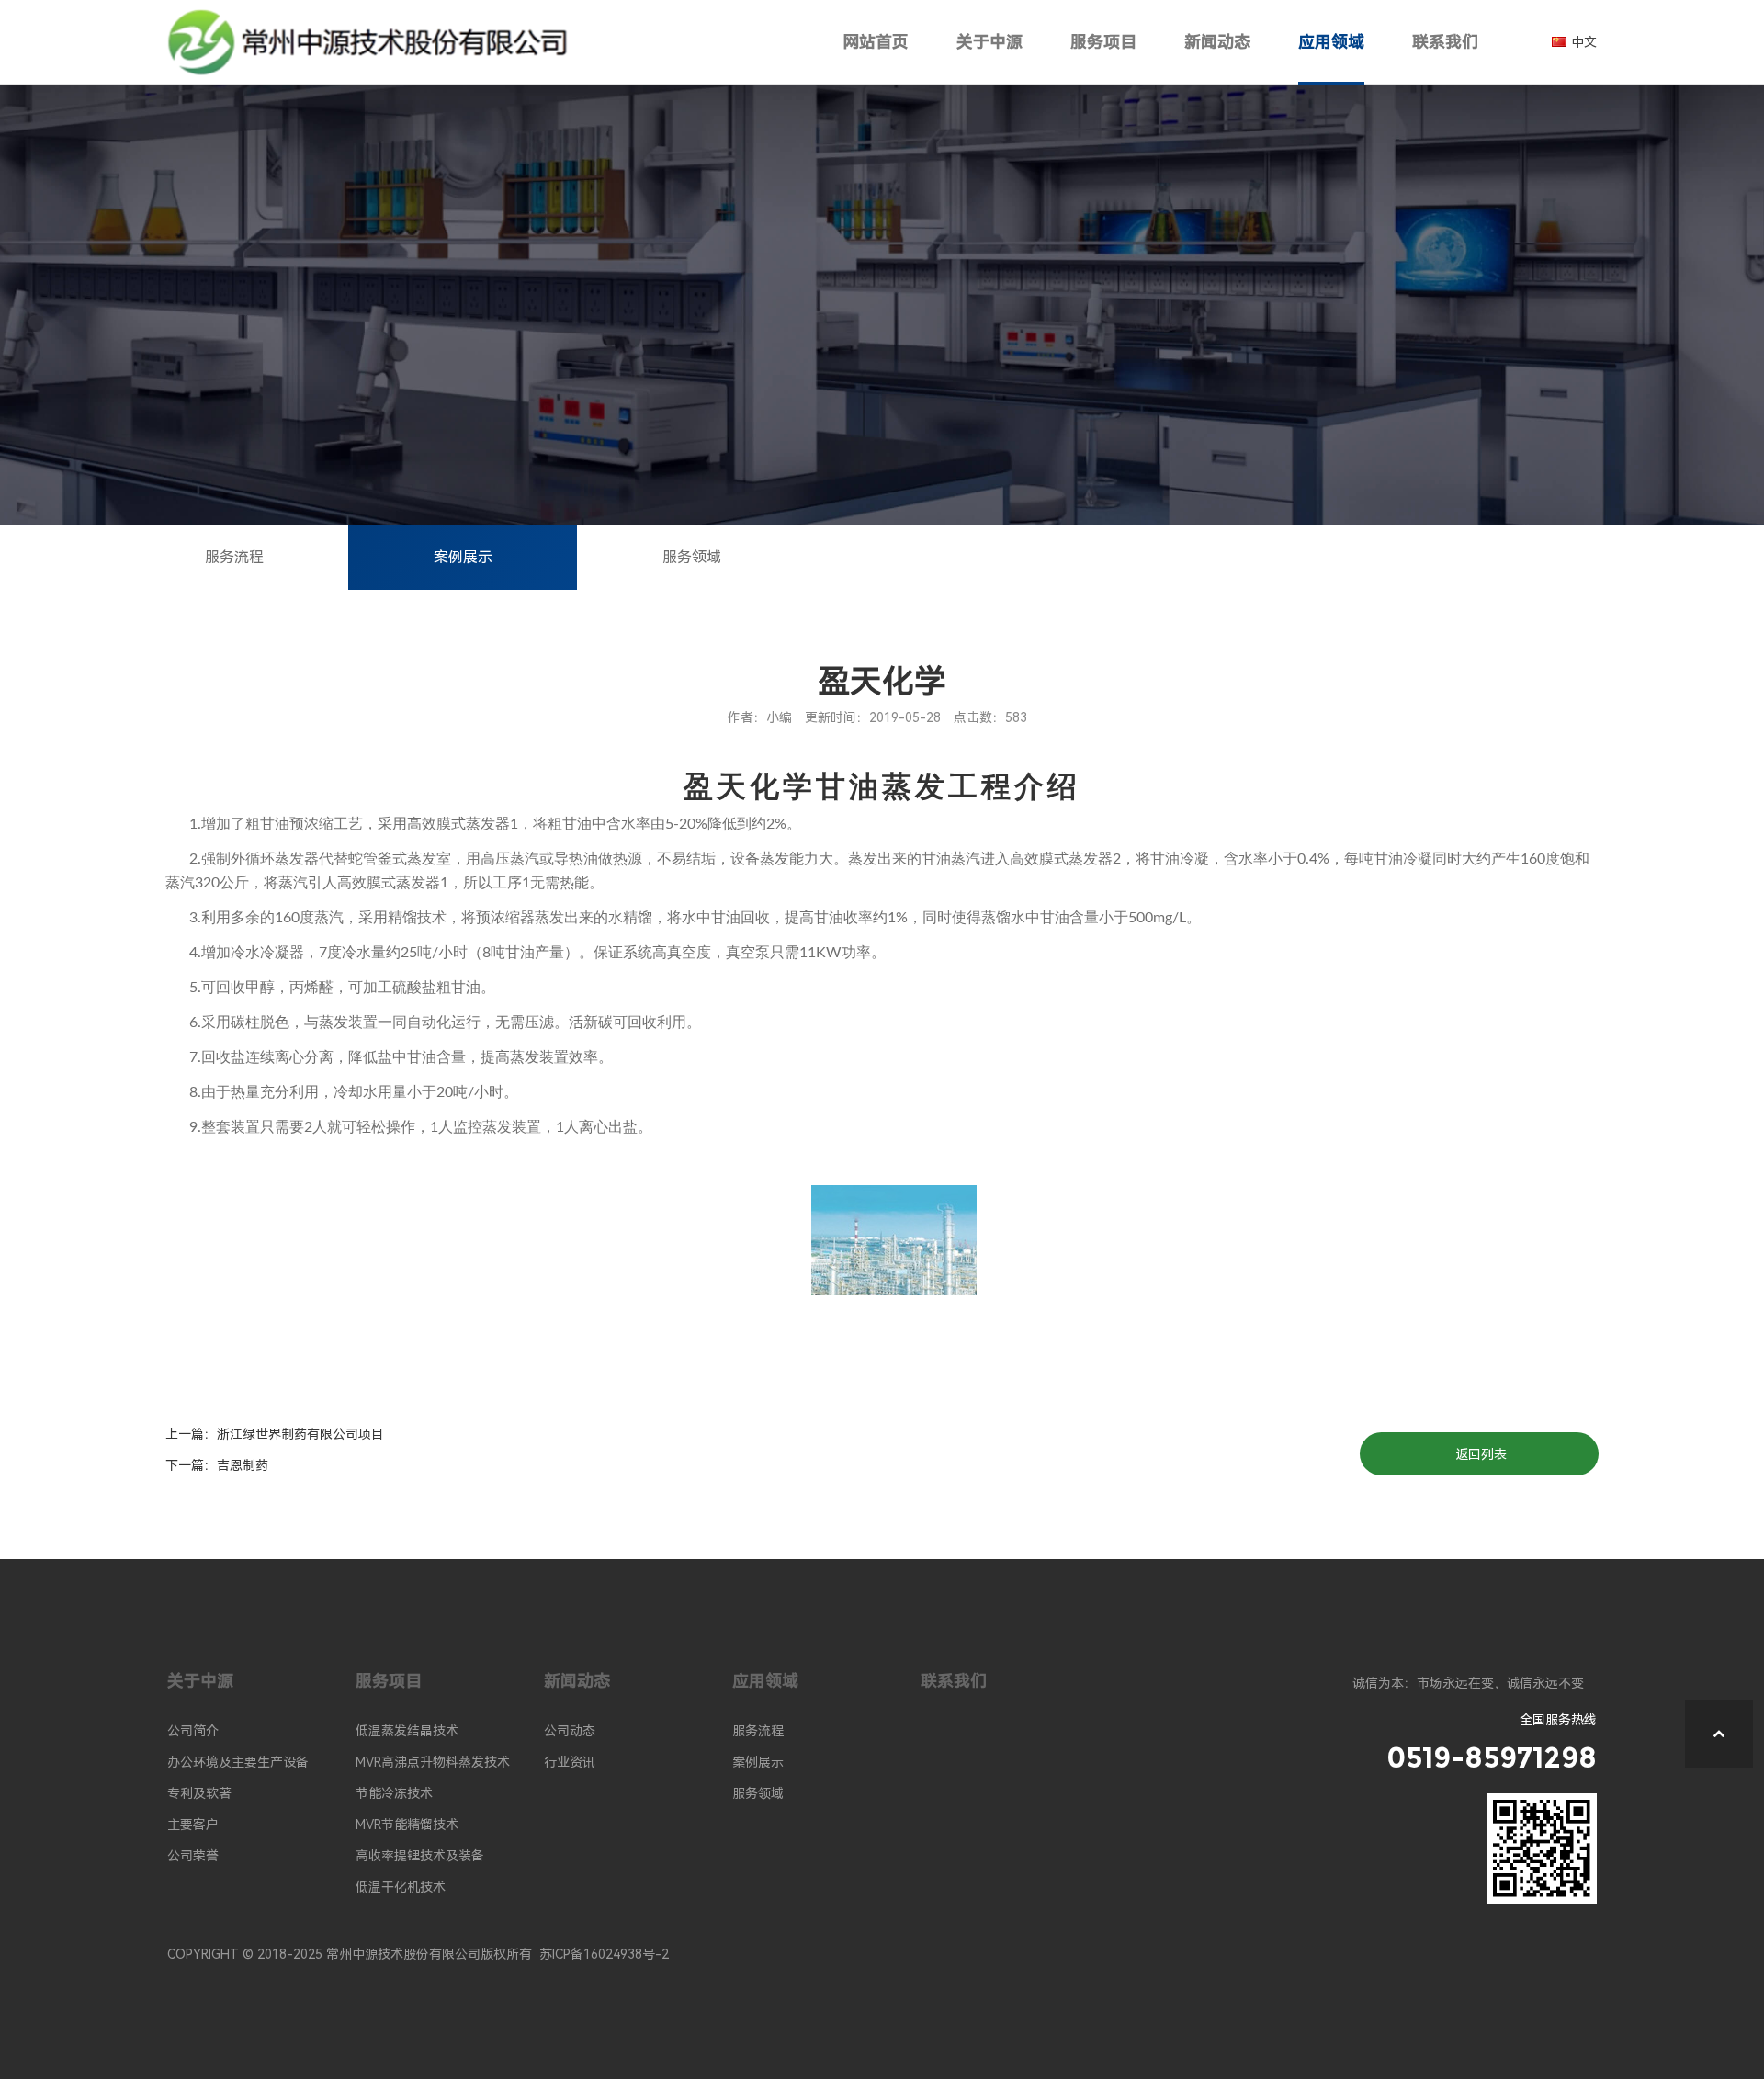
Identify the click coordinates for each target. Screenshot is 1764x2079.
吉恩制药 (243, 1465)
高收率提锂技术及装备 (420, 1856)
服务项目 (1103, 42)
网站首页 (876, 42)
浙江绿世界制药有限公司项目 (300, 1434)
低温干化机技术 (401, 1887)
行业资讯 (570, 1762)
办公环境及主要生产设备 (238, 1762)
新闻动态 (1217, 42)
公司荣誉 (193, 1856)
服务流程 (234, 557)
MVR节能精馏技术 (407, 1825)
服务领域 (692, 557)
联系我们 (1445, 42)
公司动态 (570, 1731)
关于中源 (989, 42)
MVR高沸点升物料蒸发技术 (433, 1762)
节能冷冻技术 (394, 1793)
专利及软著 (199, 1793)
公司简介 (193, 1731)
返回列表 (1481, 1454)
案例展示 (463, 557)
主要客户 (193, 1825)
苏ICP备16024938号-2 (604, 1954)
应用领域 (1331, 42)
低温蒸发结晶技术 (407, 1731)
